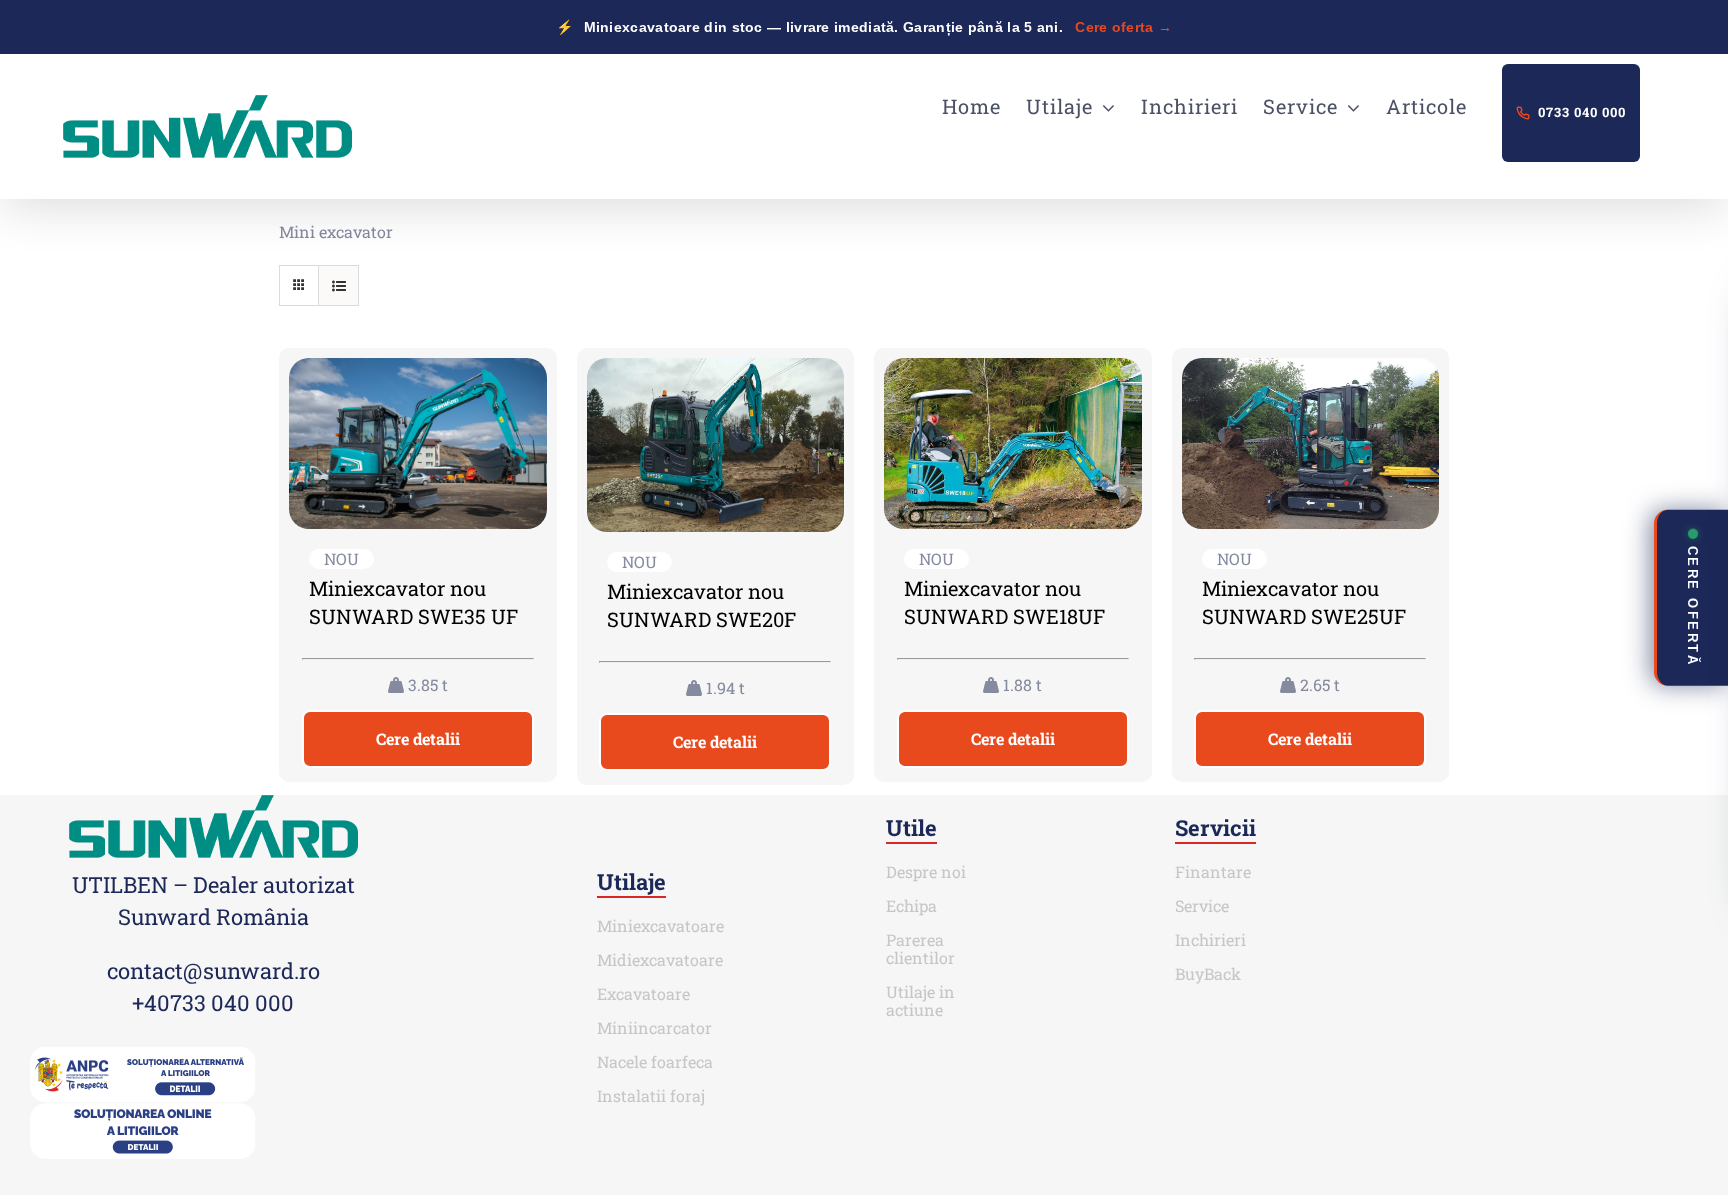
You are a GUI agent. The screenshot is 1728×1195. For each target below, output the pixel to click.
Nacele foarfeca (655, 1061)
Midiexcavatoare (660, 959)
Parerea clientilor (920, 948)
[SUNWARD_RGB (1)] (213, 802)
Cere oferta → (1123, 27)
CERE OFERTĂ (1692, 605)
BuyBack (1208, 973)
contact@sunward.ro (213, 970)
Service (1202, 905)
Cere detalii (418, 738)
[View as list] (338, 285)
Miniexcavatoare (660, 925)
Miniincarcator (654, 1027)
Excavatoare (643, 993)
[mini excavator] (418, 443)
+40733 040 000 (213, 1002)
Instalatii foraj (651, 1095)
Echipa (911, 905)
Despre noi (926, 871)
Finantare (1213, 871)
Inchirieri (1210, 939)
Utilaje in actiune (920, 1000)
